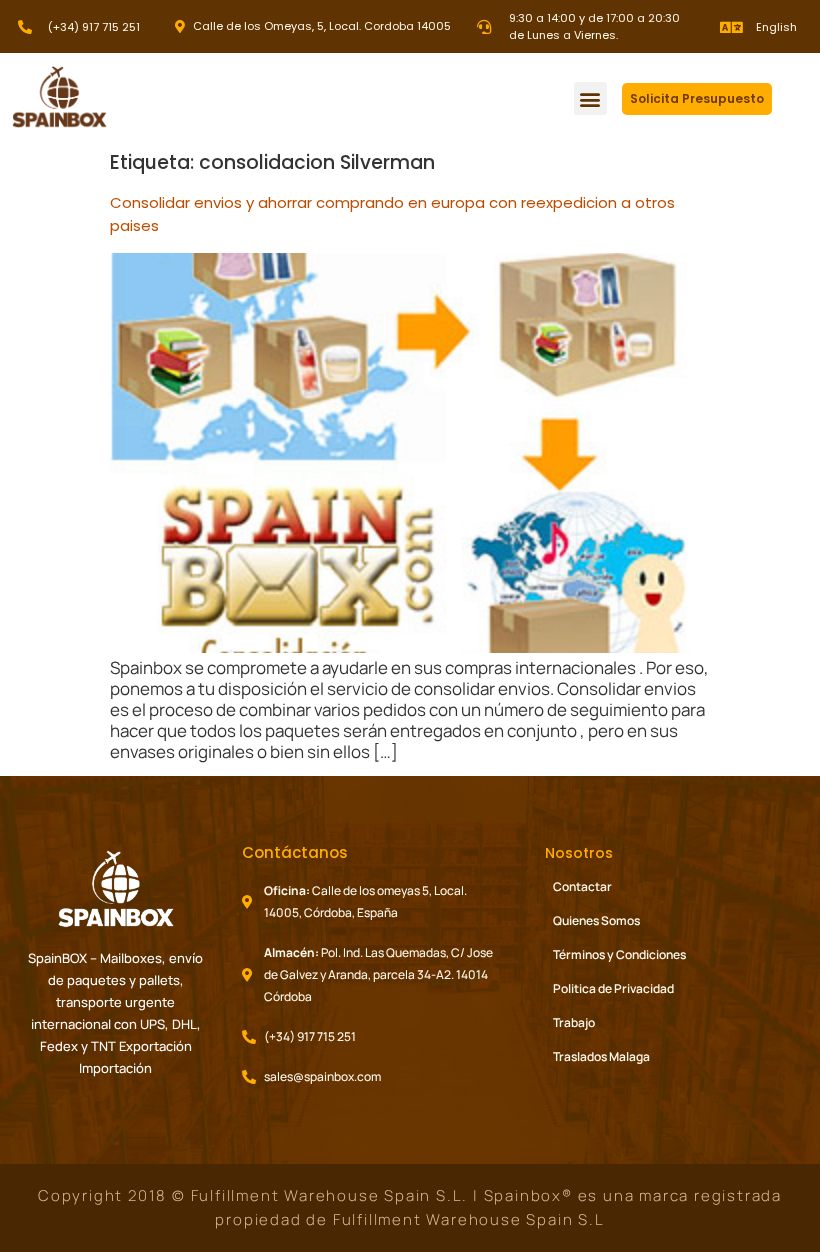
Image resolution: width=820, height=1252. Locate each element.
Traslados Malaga (601, 1056)
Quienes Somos (596, 920)
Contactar (582, 886)
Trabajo (574, 1022)
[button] (590, 98)
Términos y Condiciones (619, 954)
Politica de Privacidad (613, 988)
